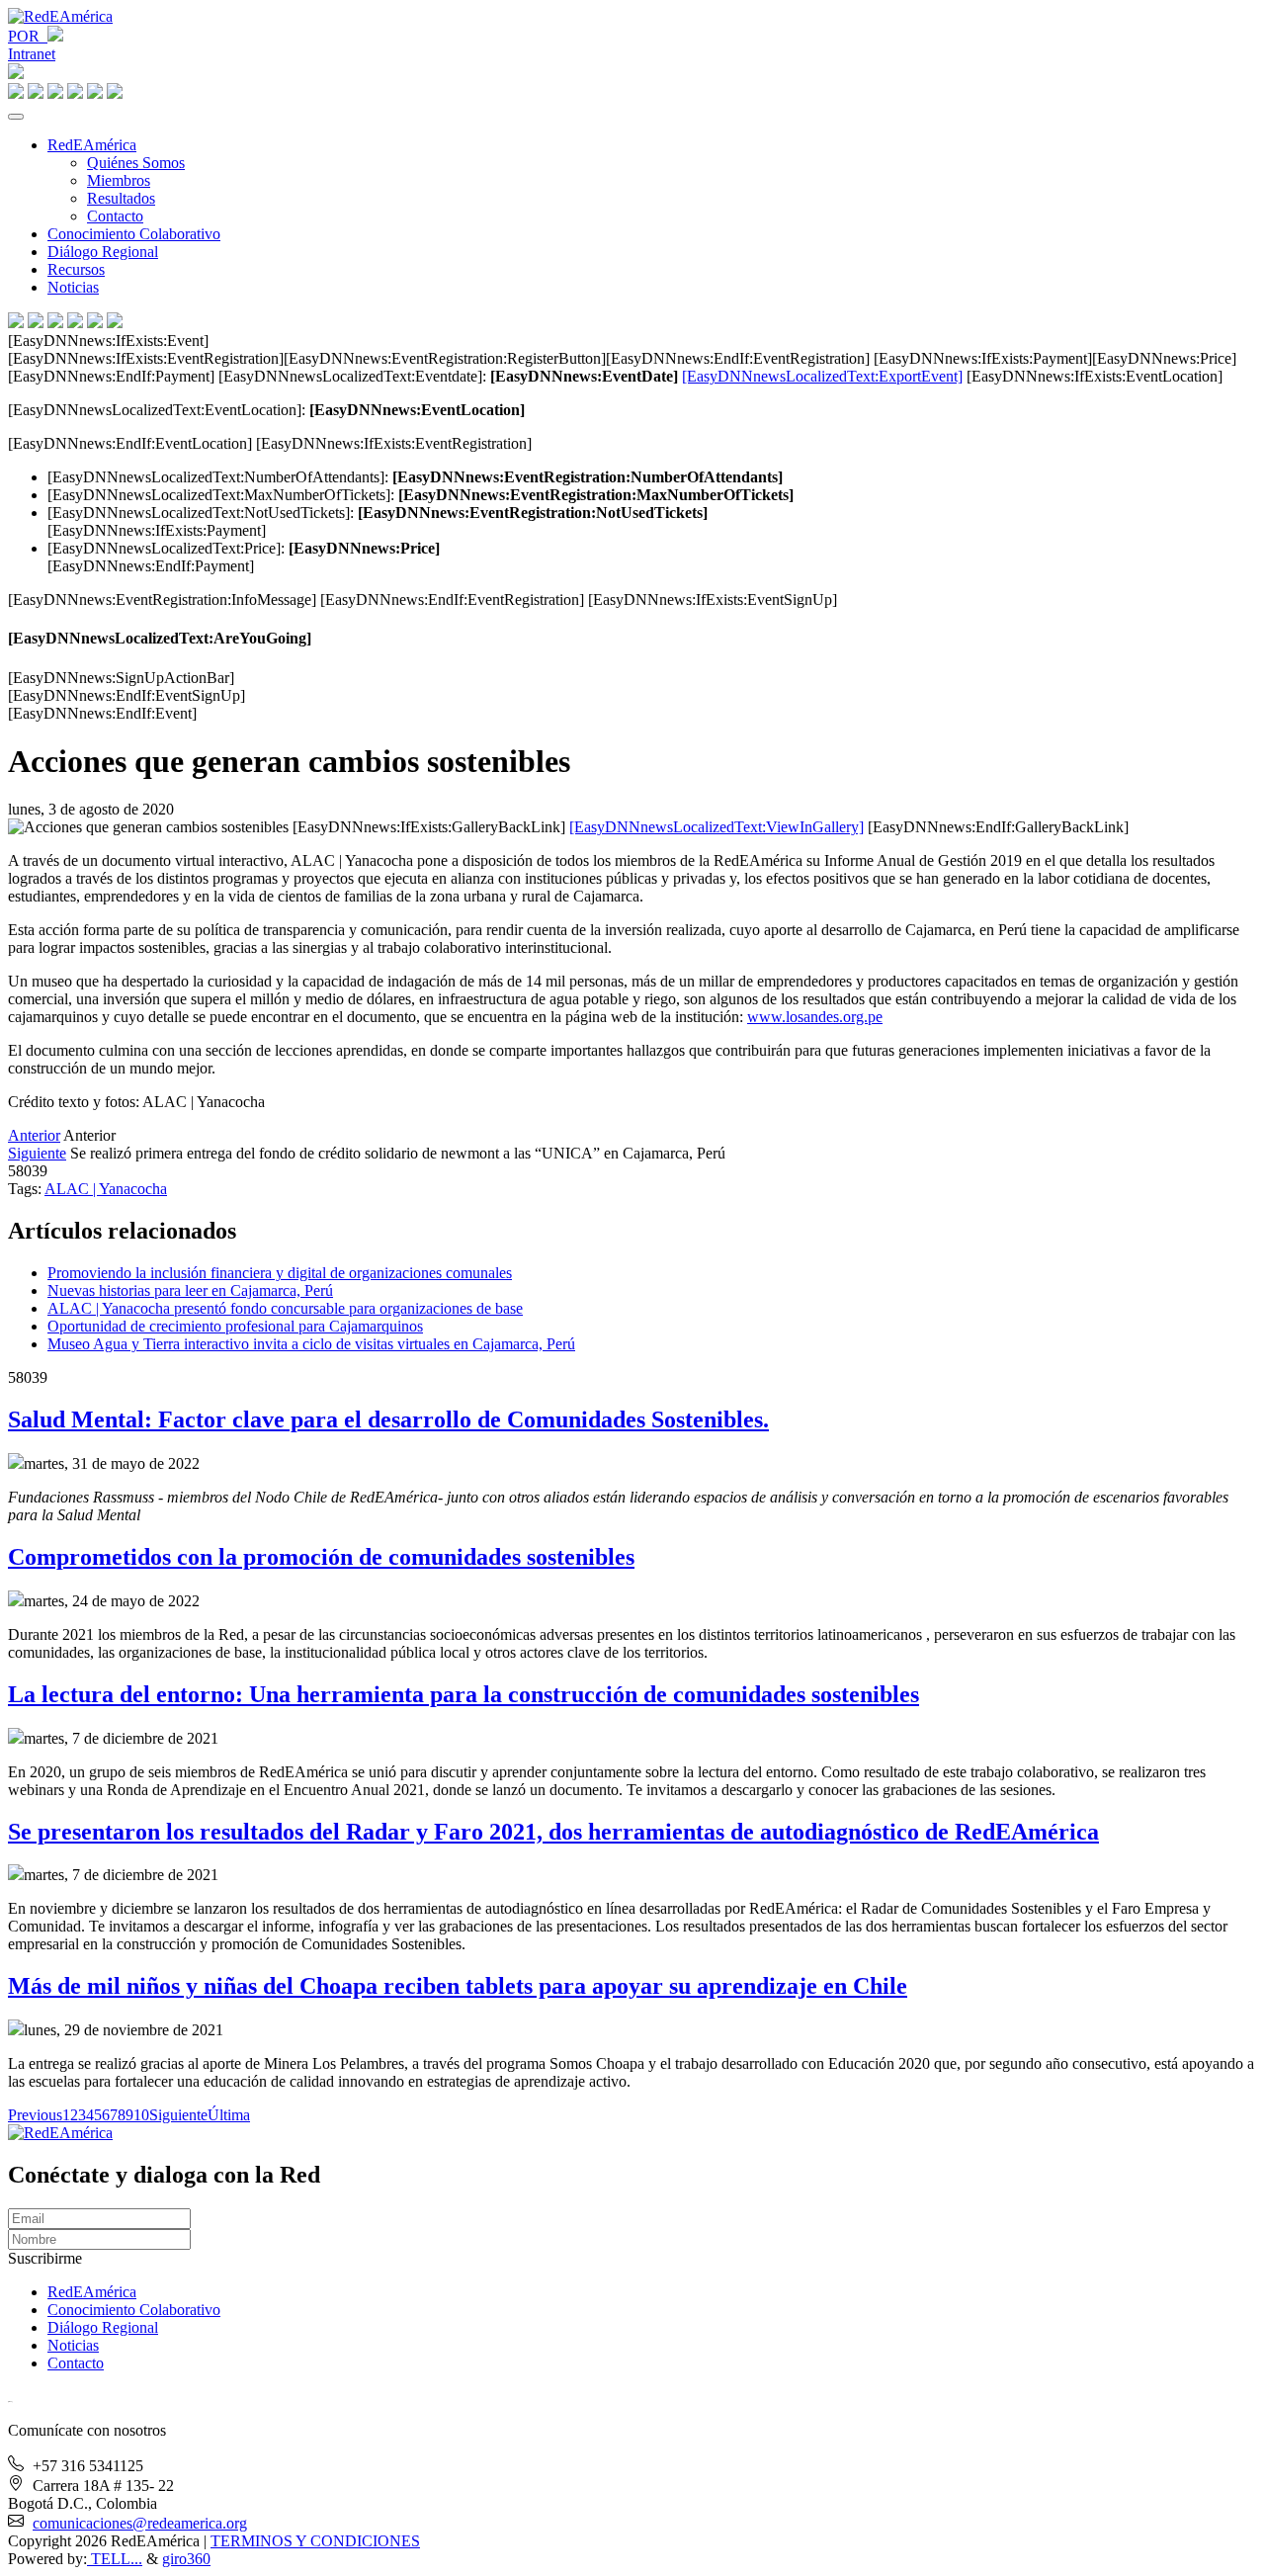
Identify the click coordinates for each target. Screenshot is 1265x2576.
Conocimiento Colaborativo (134, 234)
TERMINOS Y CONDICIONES (315, 2541)
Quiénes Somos (136, 163)
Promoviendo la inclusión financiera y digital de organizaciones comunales (280, 1273)
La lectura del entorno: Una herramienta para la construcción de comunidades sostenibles (464, 1694)
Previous (35, 2115)
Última (229, 2115)
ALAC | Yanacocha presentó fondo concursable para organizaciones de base (285, 1308)
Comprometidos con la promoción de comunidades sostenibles (321, 1557)
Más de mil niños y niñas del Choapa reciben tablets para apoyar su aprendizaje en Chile (458, 1986)
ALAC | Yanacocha (106, 1189)
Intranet (32, 54)
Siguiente (37, 1153)
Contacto (115, 216)
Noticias (73, 287)
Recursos (76, 269)
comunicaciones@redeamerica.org (140, 2523)
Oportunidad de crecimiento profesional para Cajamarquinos (235, 1326)
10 (141, 2115)
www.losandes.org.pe (815, 1017)
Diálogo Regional (103, 252)
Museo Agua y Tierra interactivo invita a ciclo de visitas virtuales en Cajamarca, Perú (311, 1344)
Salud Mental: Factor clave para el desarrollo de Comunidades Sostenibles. (388, 1419)
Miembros (119, 180)
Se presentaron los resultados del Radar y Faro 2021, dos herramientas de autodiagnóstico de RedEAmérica (553, 1832)
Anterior (34, 1135)
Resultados (121, 198)
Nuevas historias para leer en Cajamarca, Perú (190, 1290)
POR (28, 36)
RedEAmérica (92, 145)
